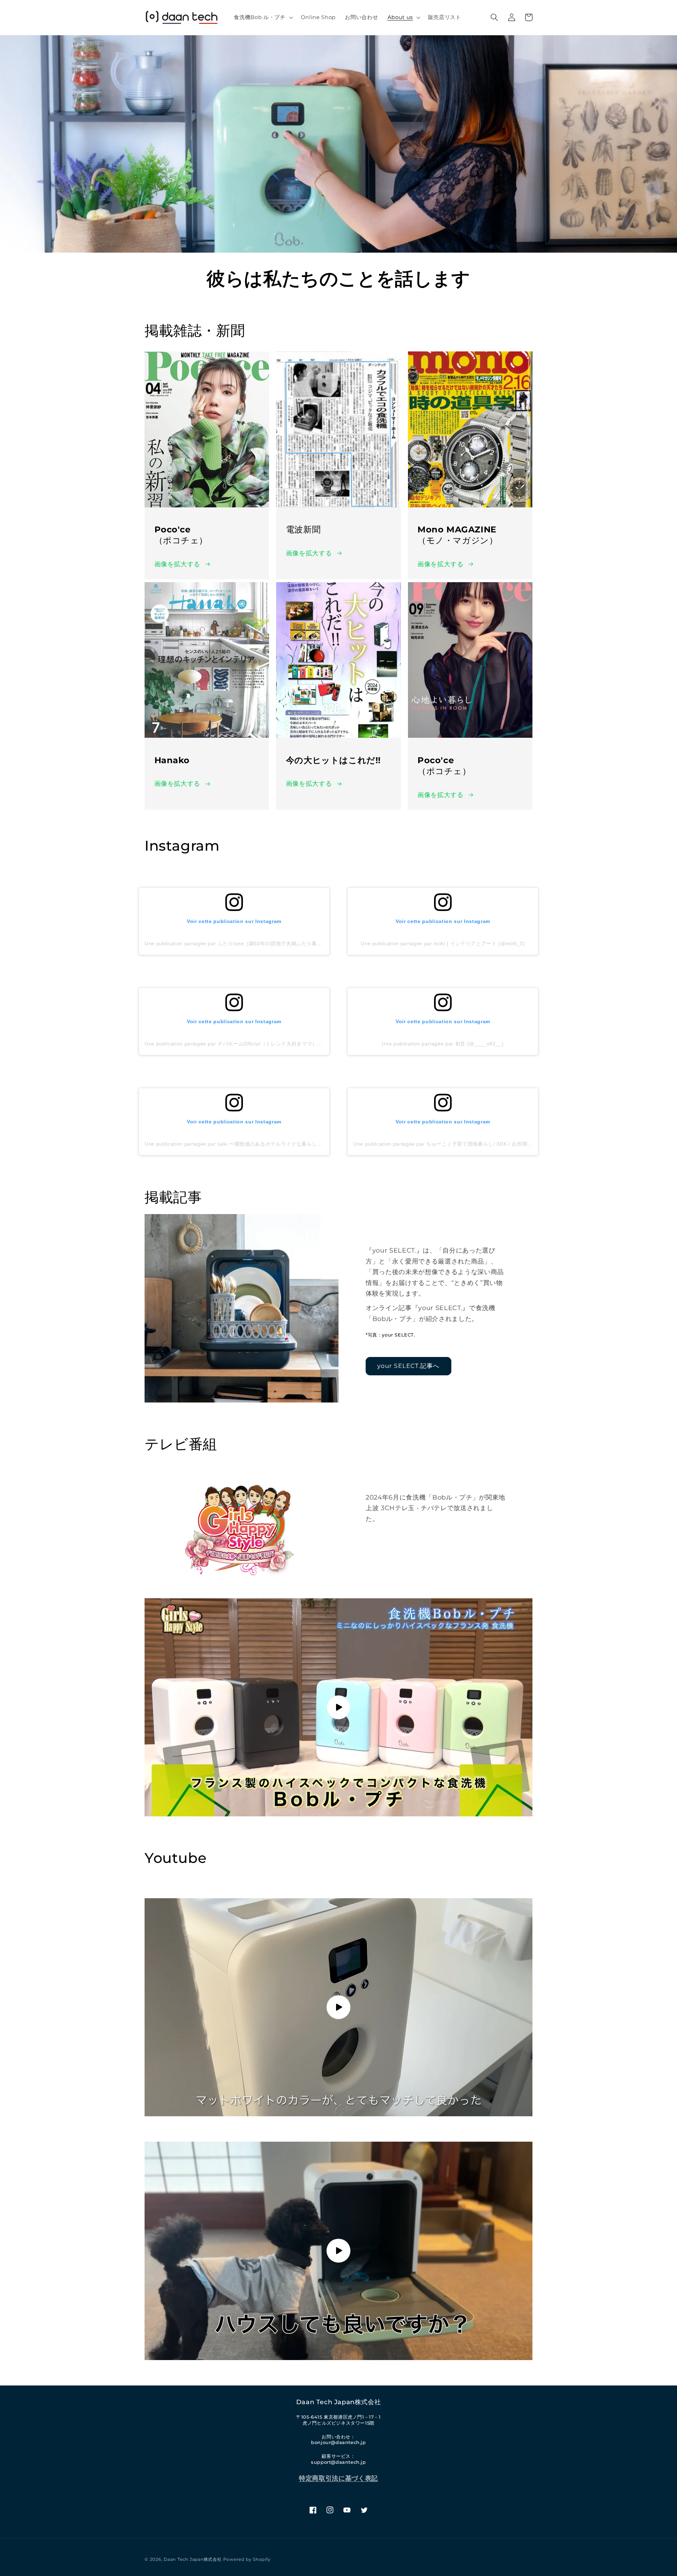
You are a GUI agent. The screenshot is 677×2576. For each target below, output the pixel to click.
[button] (263, 17)
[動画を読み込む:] (338, 1707)
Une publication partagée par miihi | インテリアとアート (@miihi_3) (443, 943)
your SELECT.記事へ (408, 1366)
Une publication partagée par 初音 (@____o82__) (443, 1044)
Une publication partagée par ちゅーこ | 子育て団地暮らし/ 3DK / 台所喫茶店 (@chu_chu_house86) (473, 1144)
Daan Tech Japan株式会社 (193, 2559)
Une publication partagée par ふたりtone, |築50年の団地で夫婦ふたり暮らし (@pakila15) (252, 943)
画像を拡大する (178, 564)
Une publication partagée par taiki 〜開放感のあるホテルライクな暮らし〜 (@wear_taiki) (251, 1144)
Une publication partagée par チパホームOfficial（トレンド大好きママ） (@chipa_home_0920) (259, 1044)
